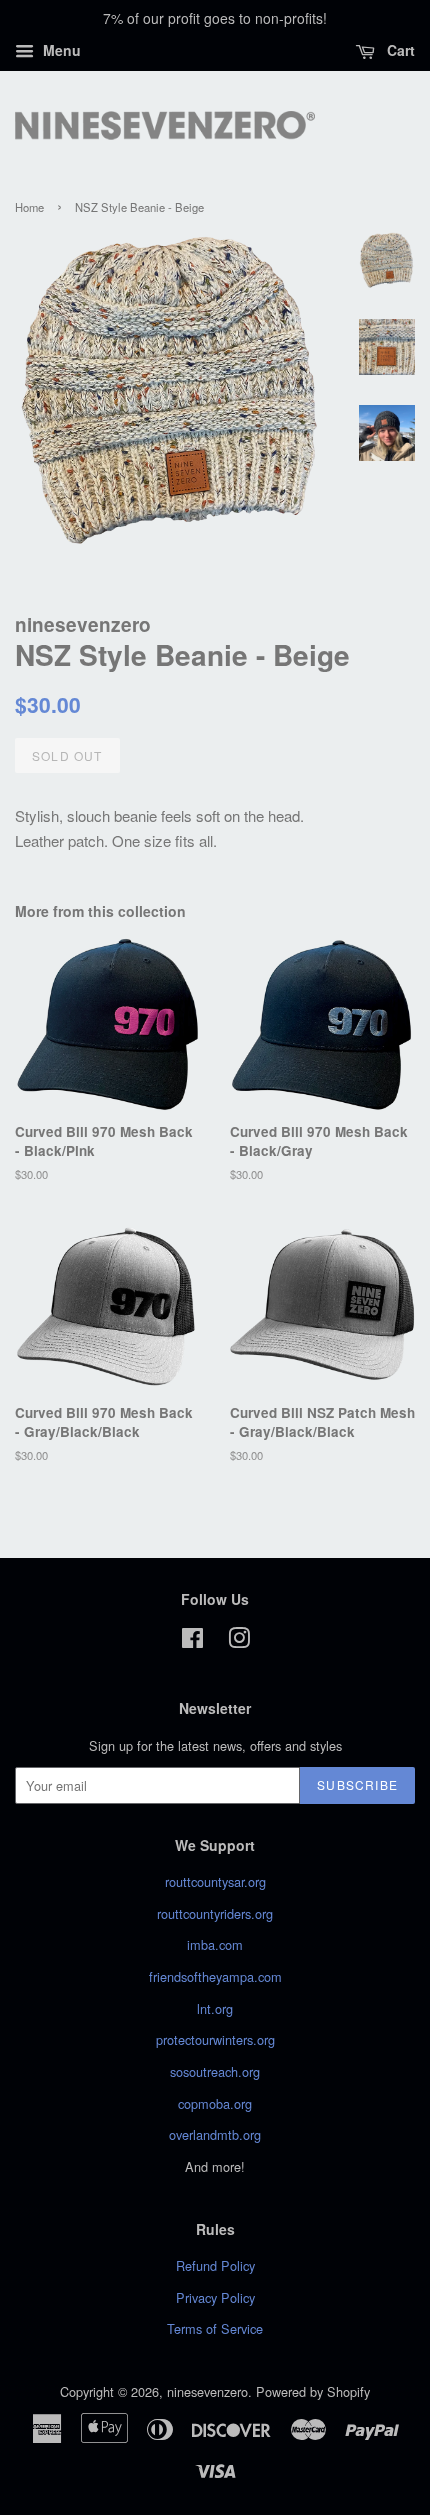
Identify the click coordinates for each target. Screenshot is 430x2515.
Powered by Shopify (313, 2391)
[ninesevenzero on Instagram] (239, 1641)
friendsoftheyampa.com (215, 1976)
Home (29, 207)
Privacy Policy (215, 2297)
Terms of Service (215, 2328)
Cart (399, 50)
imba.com (215, 1944)
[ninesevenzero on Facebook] (192, 1641)
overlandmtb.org (215, 2134)
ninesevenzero (207, 2391)
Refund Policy (215, 2265)
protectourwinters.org (215, 2039)
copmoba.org (215, 2103)
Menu (60, 50)
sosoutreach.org (215, 2071)
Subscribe (357, 1784)
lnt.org (215, 2008)
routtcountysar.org (215, 1881)
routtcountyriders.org (215, 1913)
